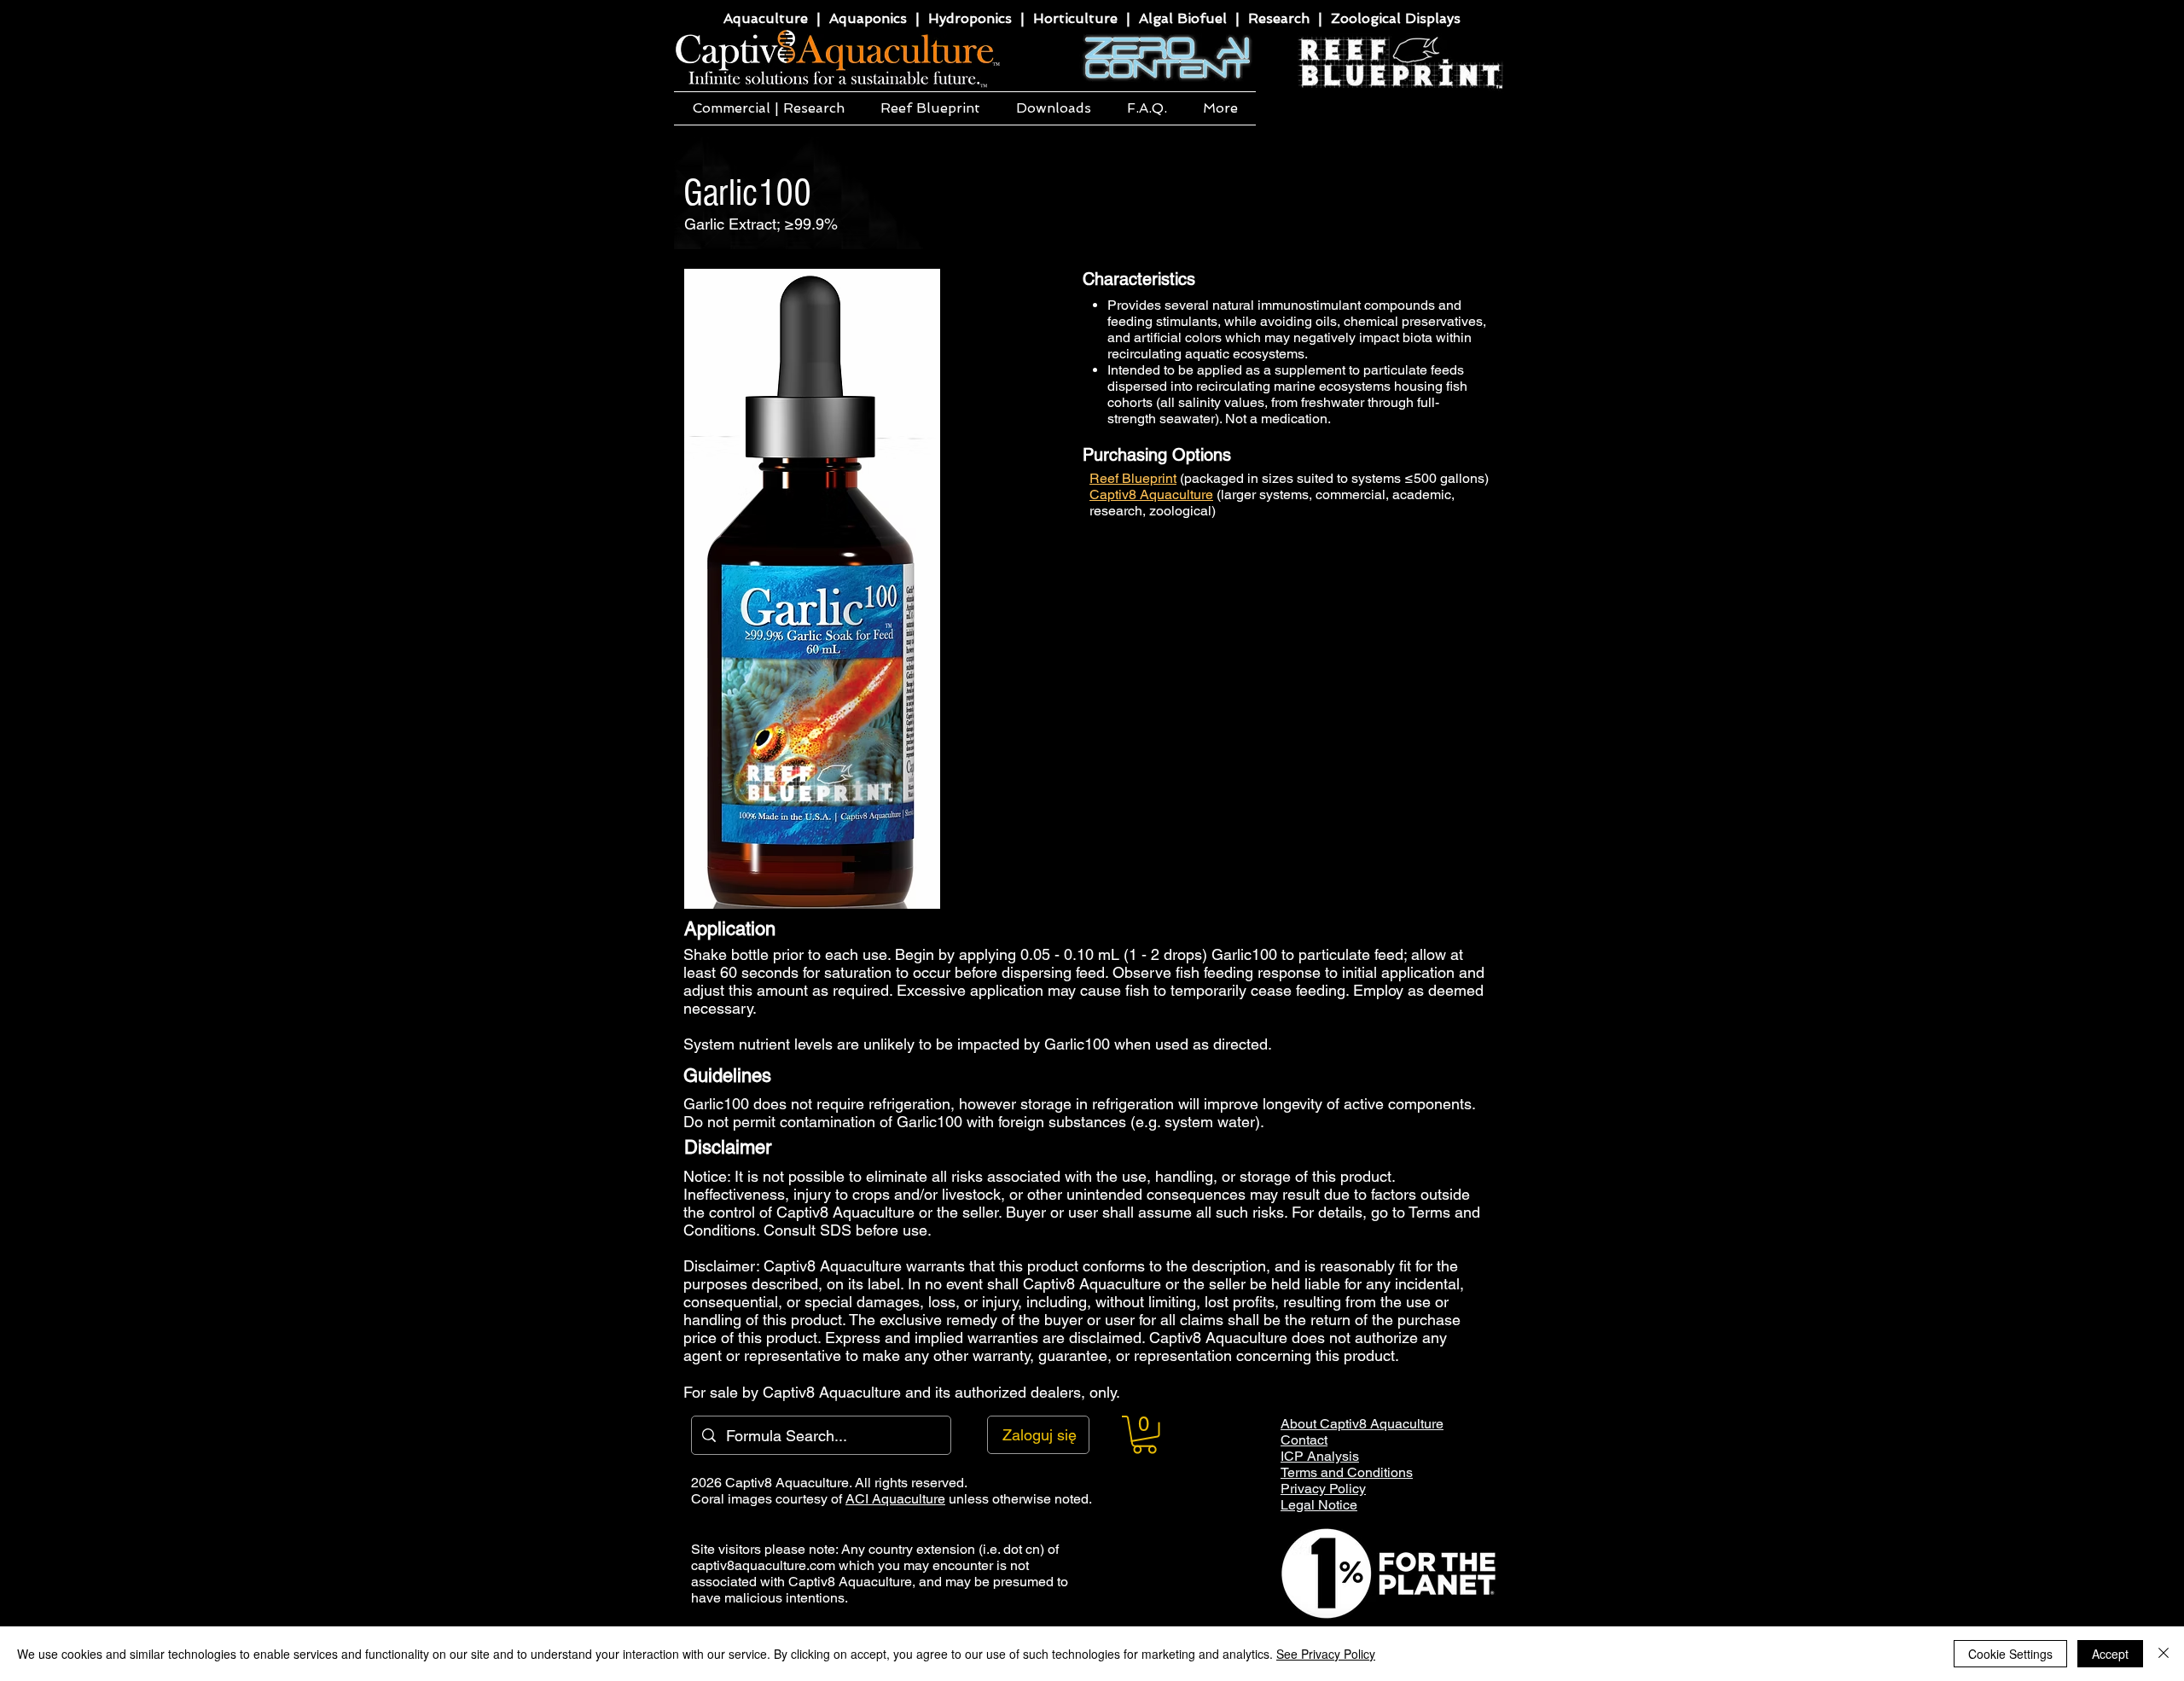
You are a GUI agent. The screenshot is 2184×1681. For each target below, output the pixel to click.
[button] (768, 108)
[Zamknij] (2164, 1654)
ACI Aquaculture (895, 1499)
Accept (2110, 1654)
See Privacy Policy (1326, 1654)
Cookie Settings (2010, 1654)
